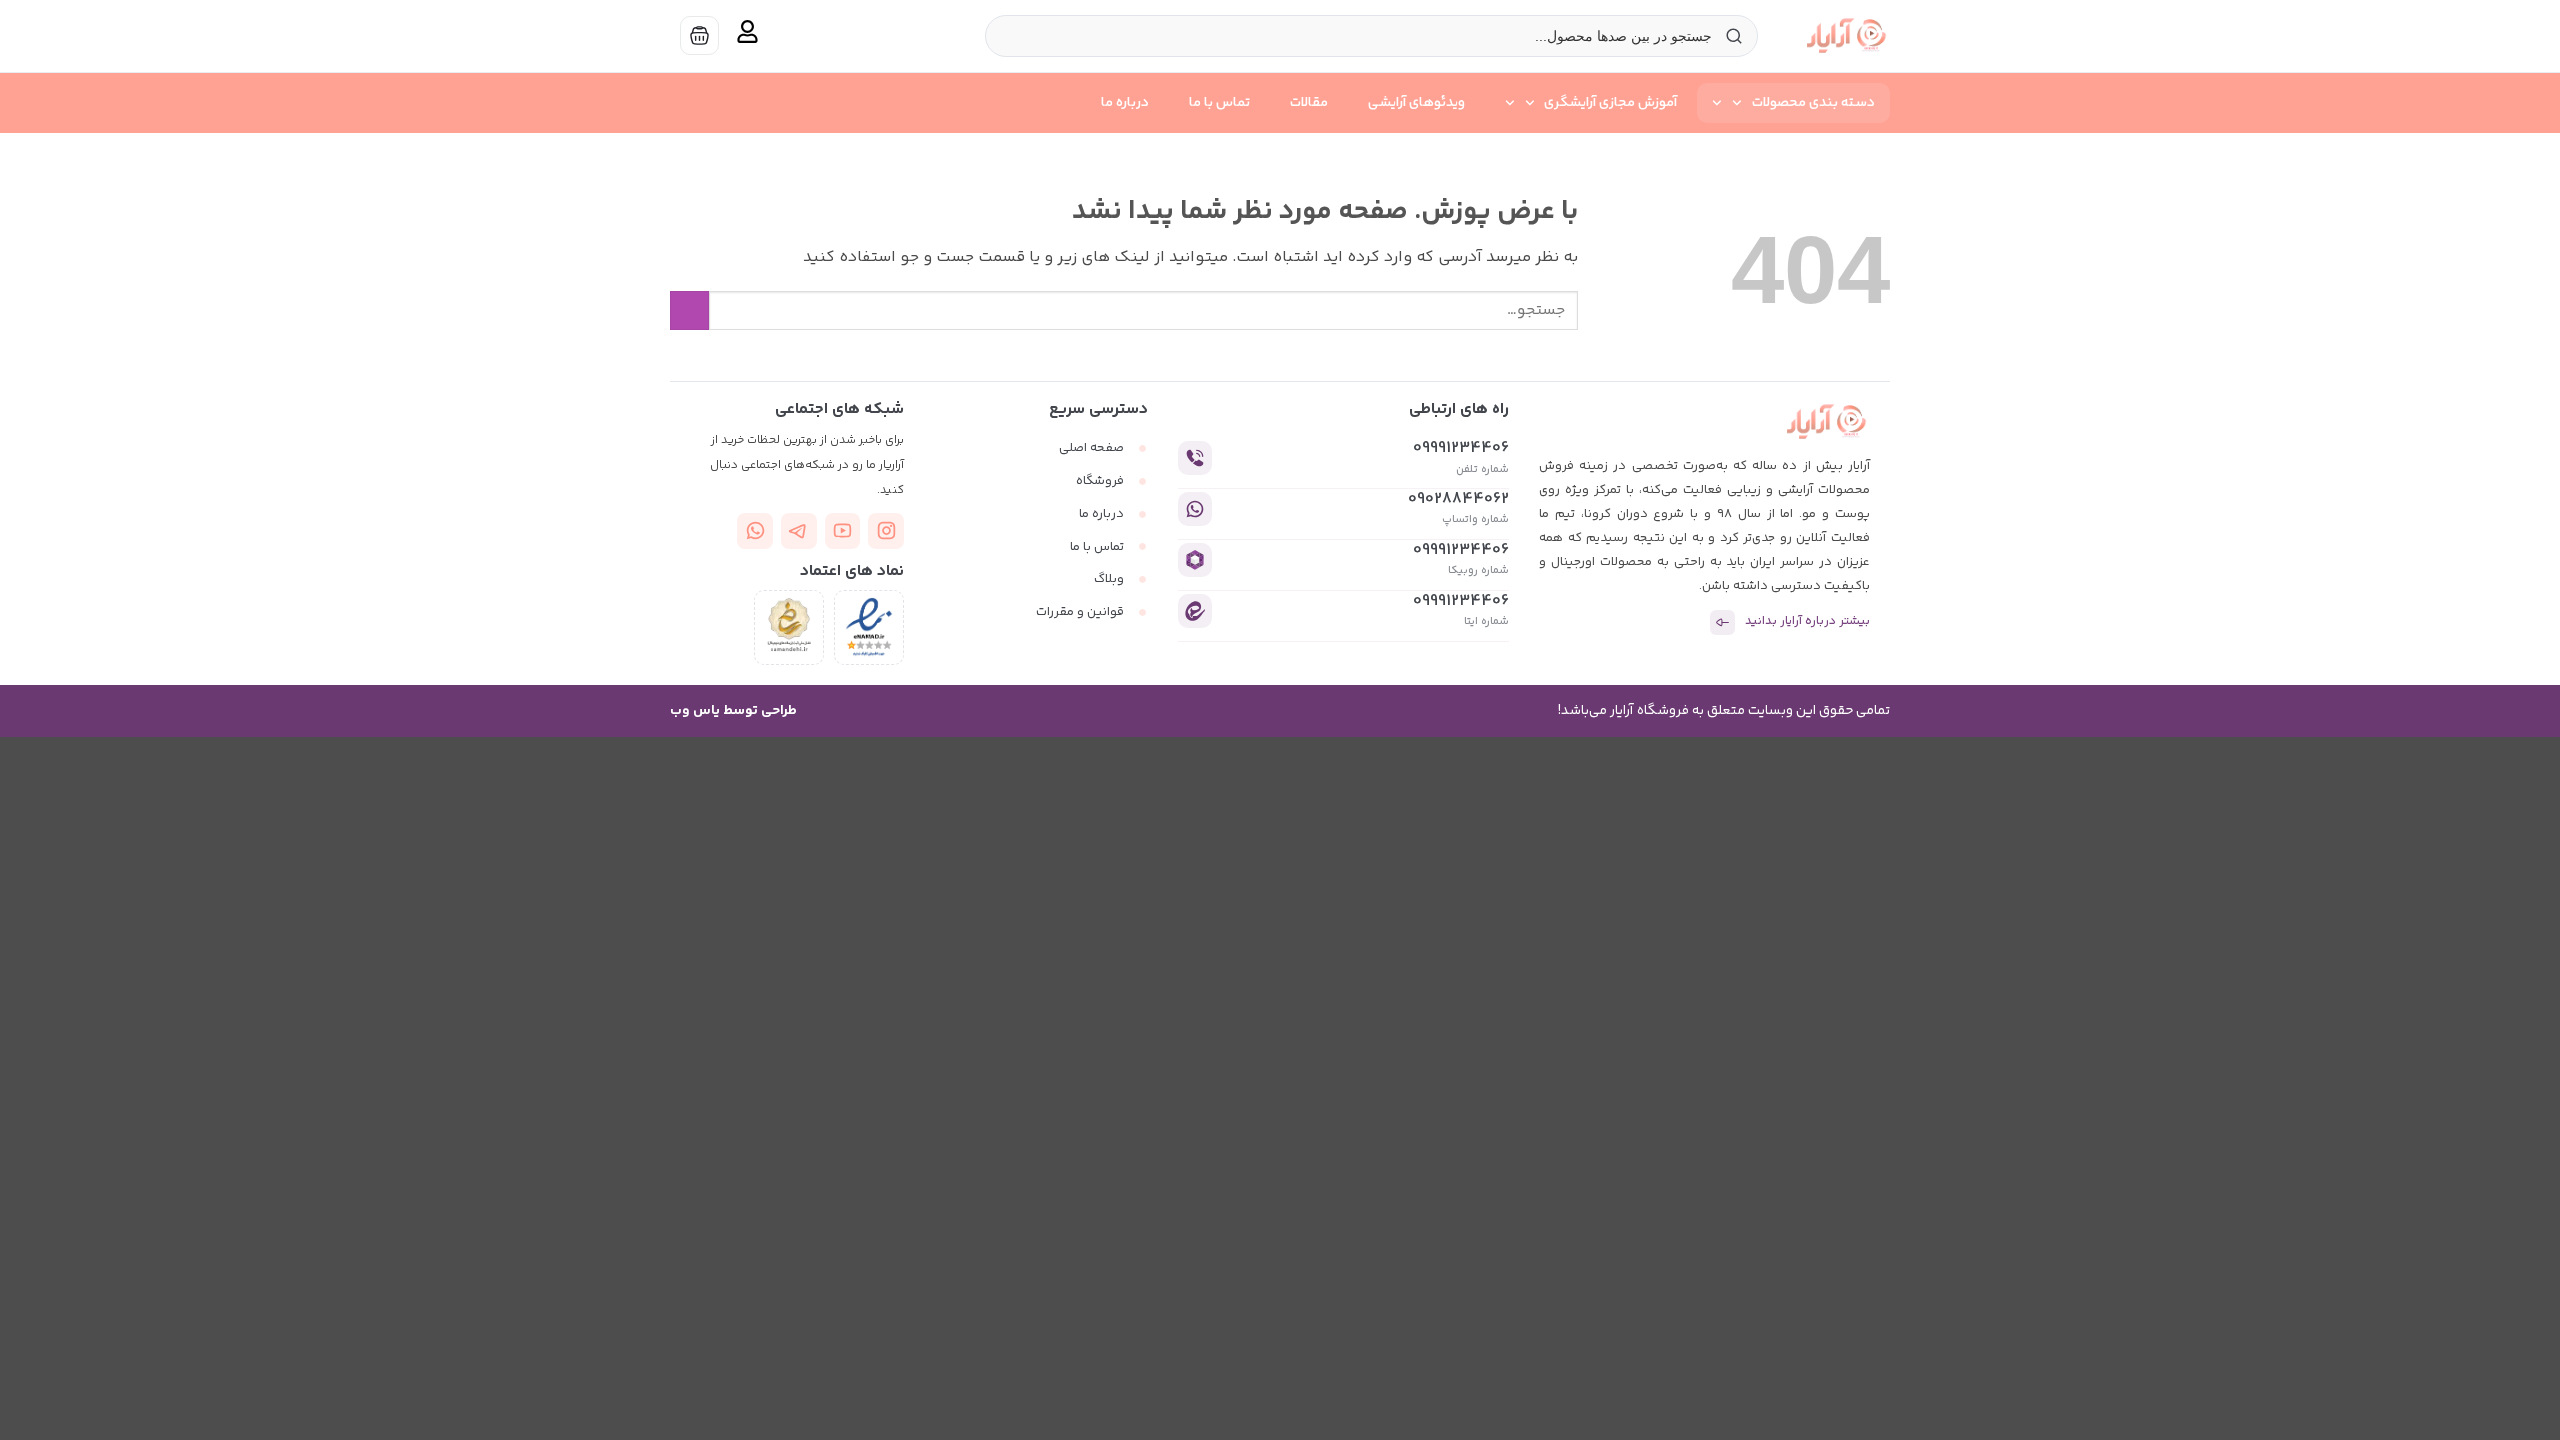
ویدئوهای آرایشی (1416, 103)
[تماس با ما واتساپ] (755, 531)
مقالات (1309, 103)
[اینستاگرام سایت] (886, 531)
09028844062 (1458, 499)
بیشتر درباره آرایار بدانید (1807, 621)
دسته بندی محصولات (1813, 103)
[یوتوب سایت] (843, 531)
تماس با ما (1219, 103)
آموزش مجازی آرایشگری (1610, 103)
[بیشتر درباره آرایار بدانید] (1722, 622)
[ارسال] (689, 310)
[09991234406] (1195, 458)
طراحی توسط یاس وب (733, 711)
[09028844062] (1195, 509)
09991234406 (1461, 448)
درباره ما (1125, 103)
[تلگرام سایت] (799, 531)
